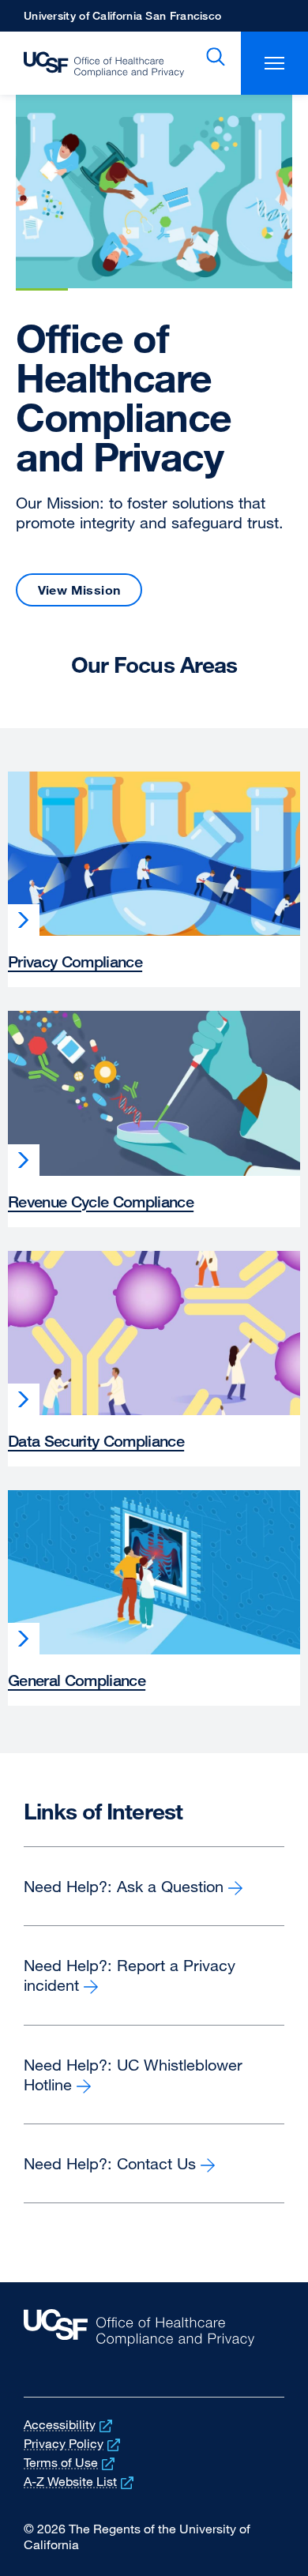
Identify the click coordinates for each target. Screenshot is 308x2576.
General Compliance (77, 1680)
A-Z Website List (80, 2481)
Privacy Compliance (75, 961)
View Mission (79, 590)
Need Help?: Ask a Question (152, 1887)
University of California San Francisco (122, 20)
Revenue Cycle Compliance (101, 1202)
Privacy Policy (73, 2443)
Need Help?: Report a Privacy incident (130, 1975)
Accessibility (69, 2424)
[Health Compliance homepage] (92, 63)
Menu (274, 63)
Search (212, 57)
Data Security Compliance (96, 1441)
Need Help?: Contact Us (110, 2163)
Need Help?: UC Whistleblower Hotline (133, 2075)
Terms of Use (71, 2462)
